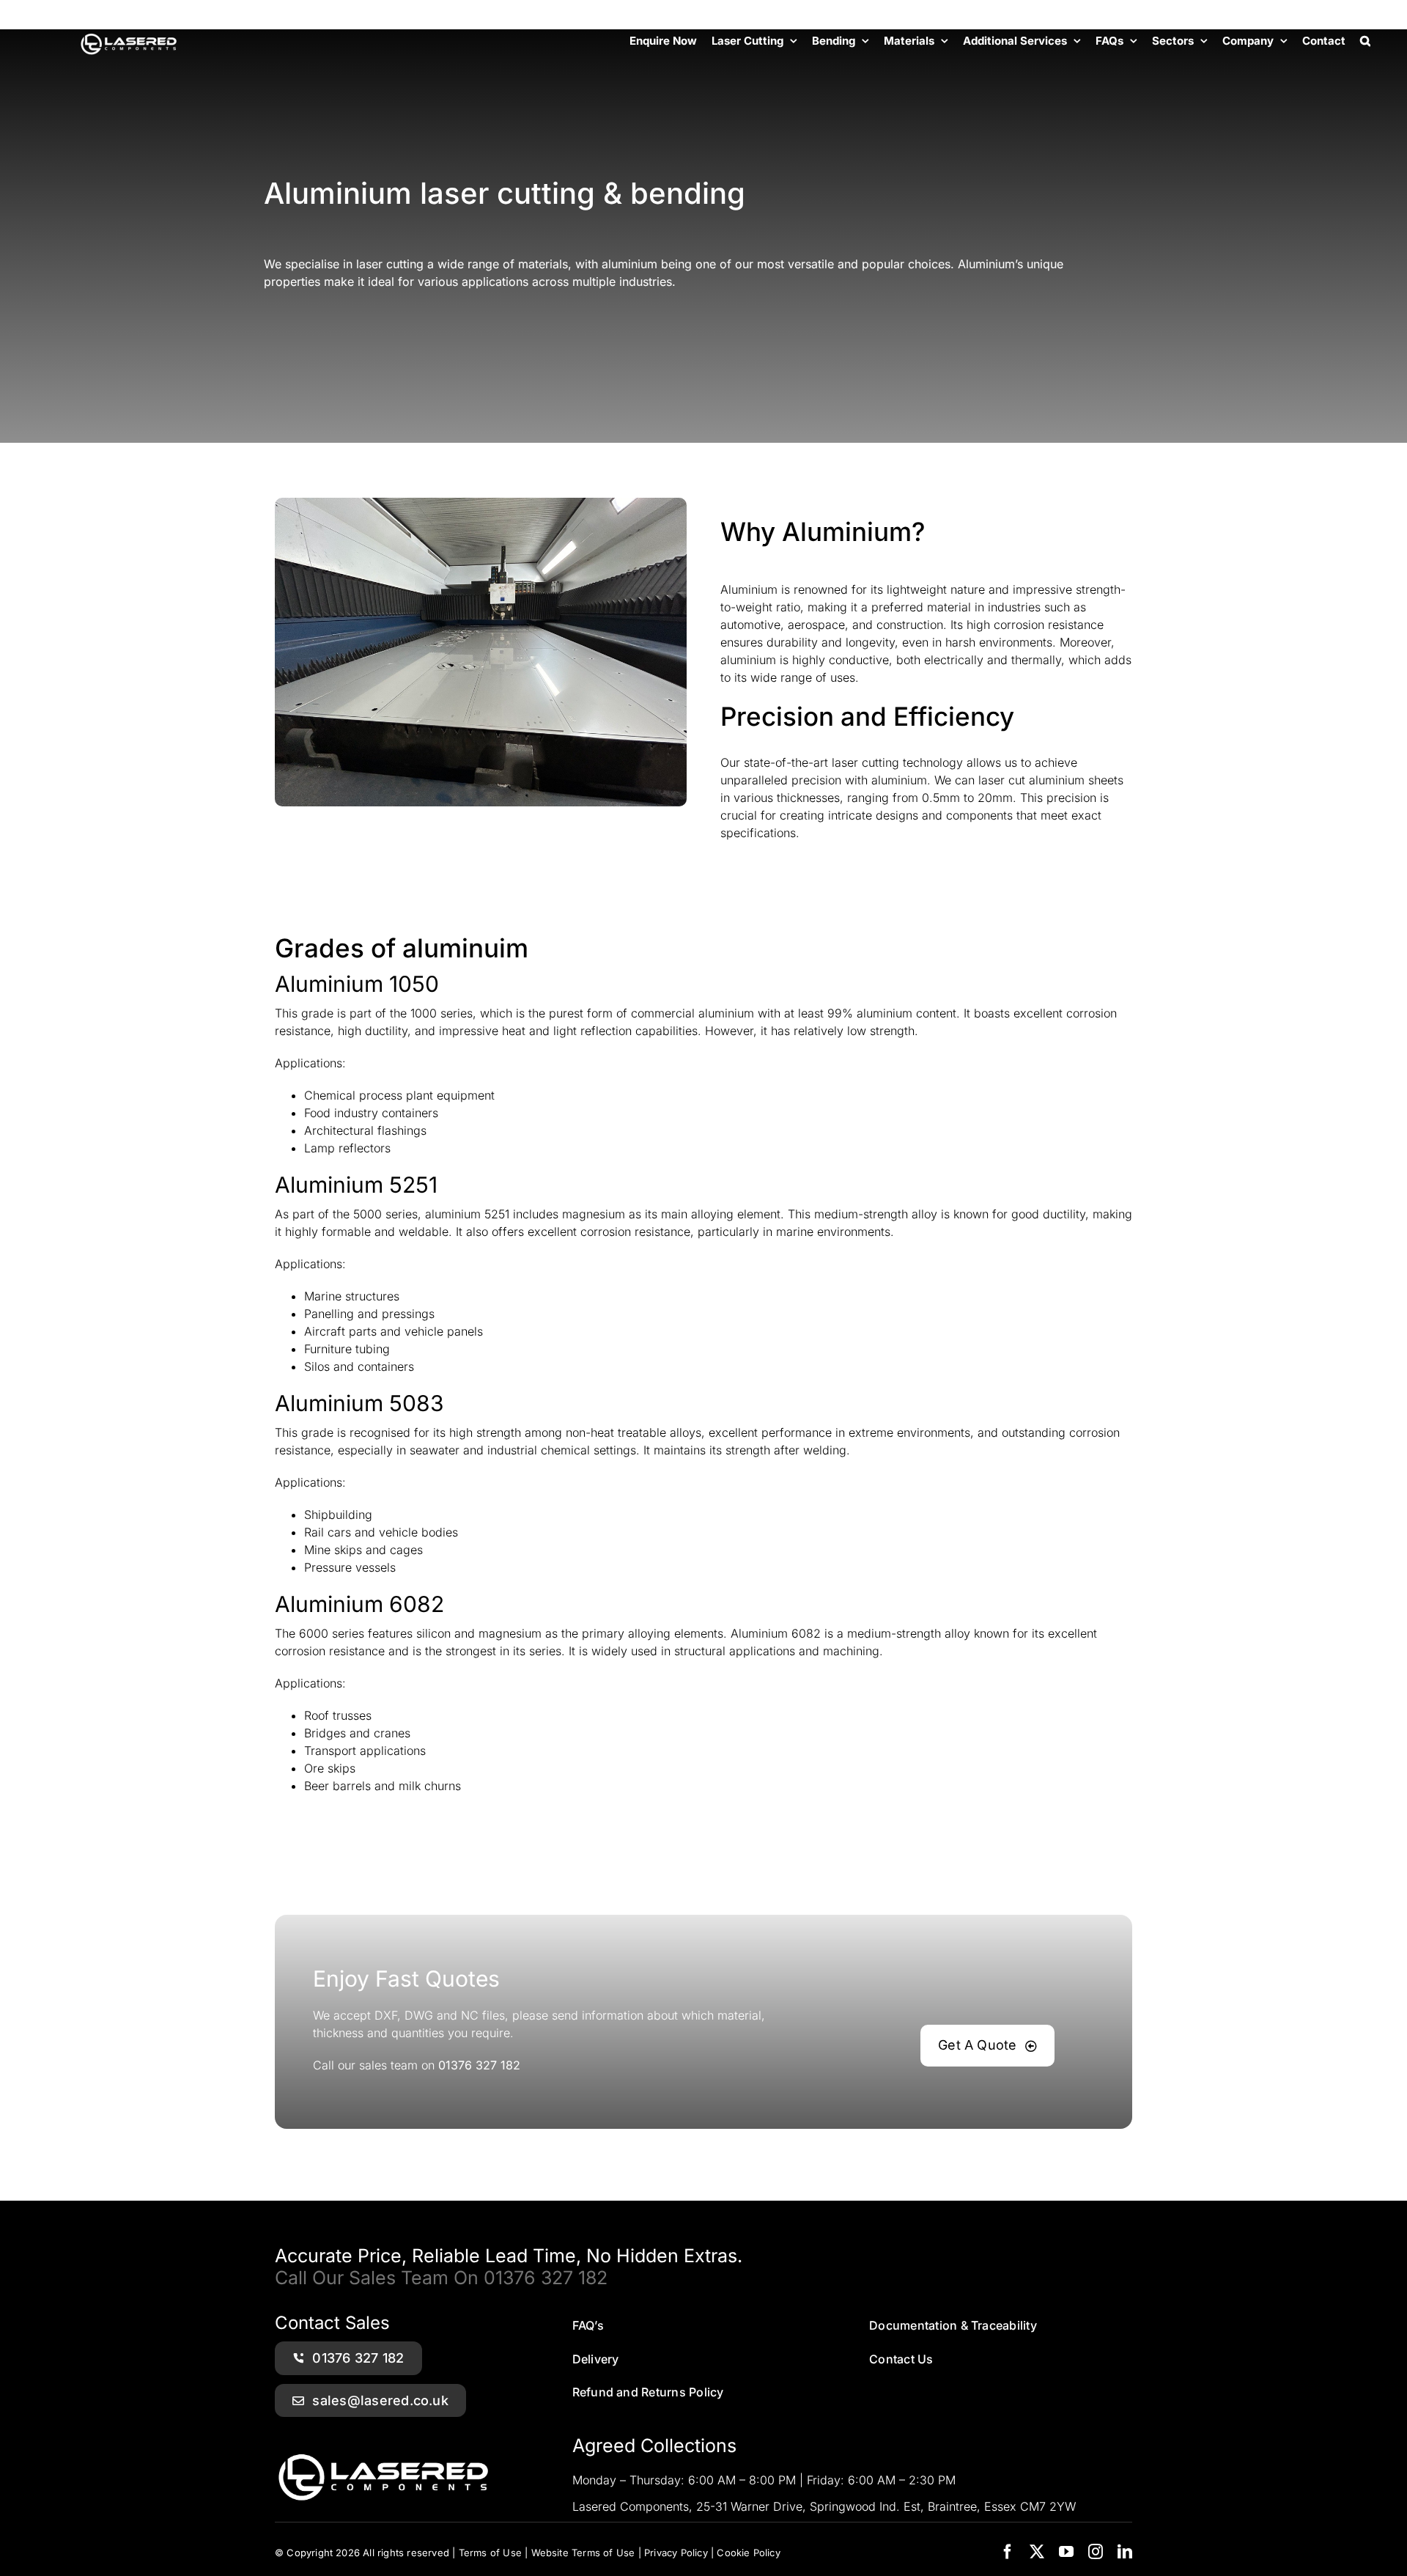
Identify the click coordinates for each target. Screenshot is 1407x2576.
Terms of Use (490, 2553)
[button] (1365, 40)
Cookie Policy (749, 2553)
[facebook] (1008, 2552)
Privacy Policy (676, 2553)
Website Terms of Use (583, 2553)
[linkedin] (1125, 2552)
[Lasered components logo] (385, 2444)
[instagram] (1096, 2552)
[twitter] (1037, 2552)
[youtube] (1066, 2552)
